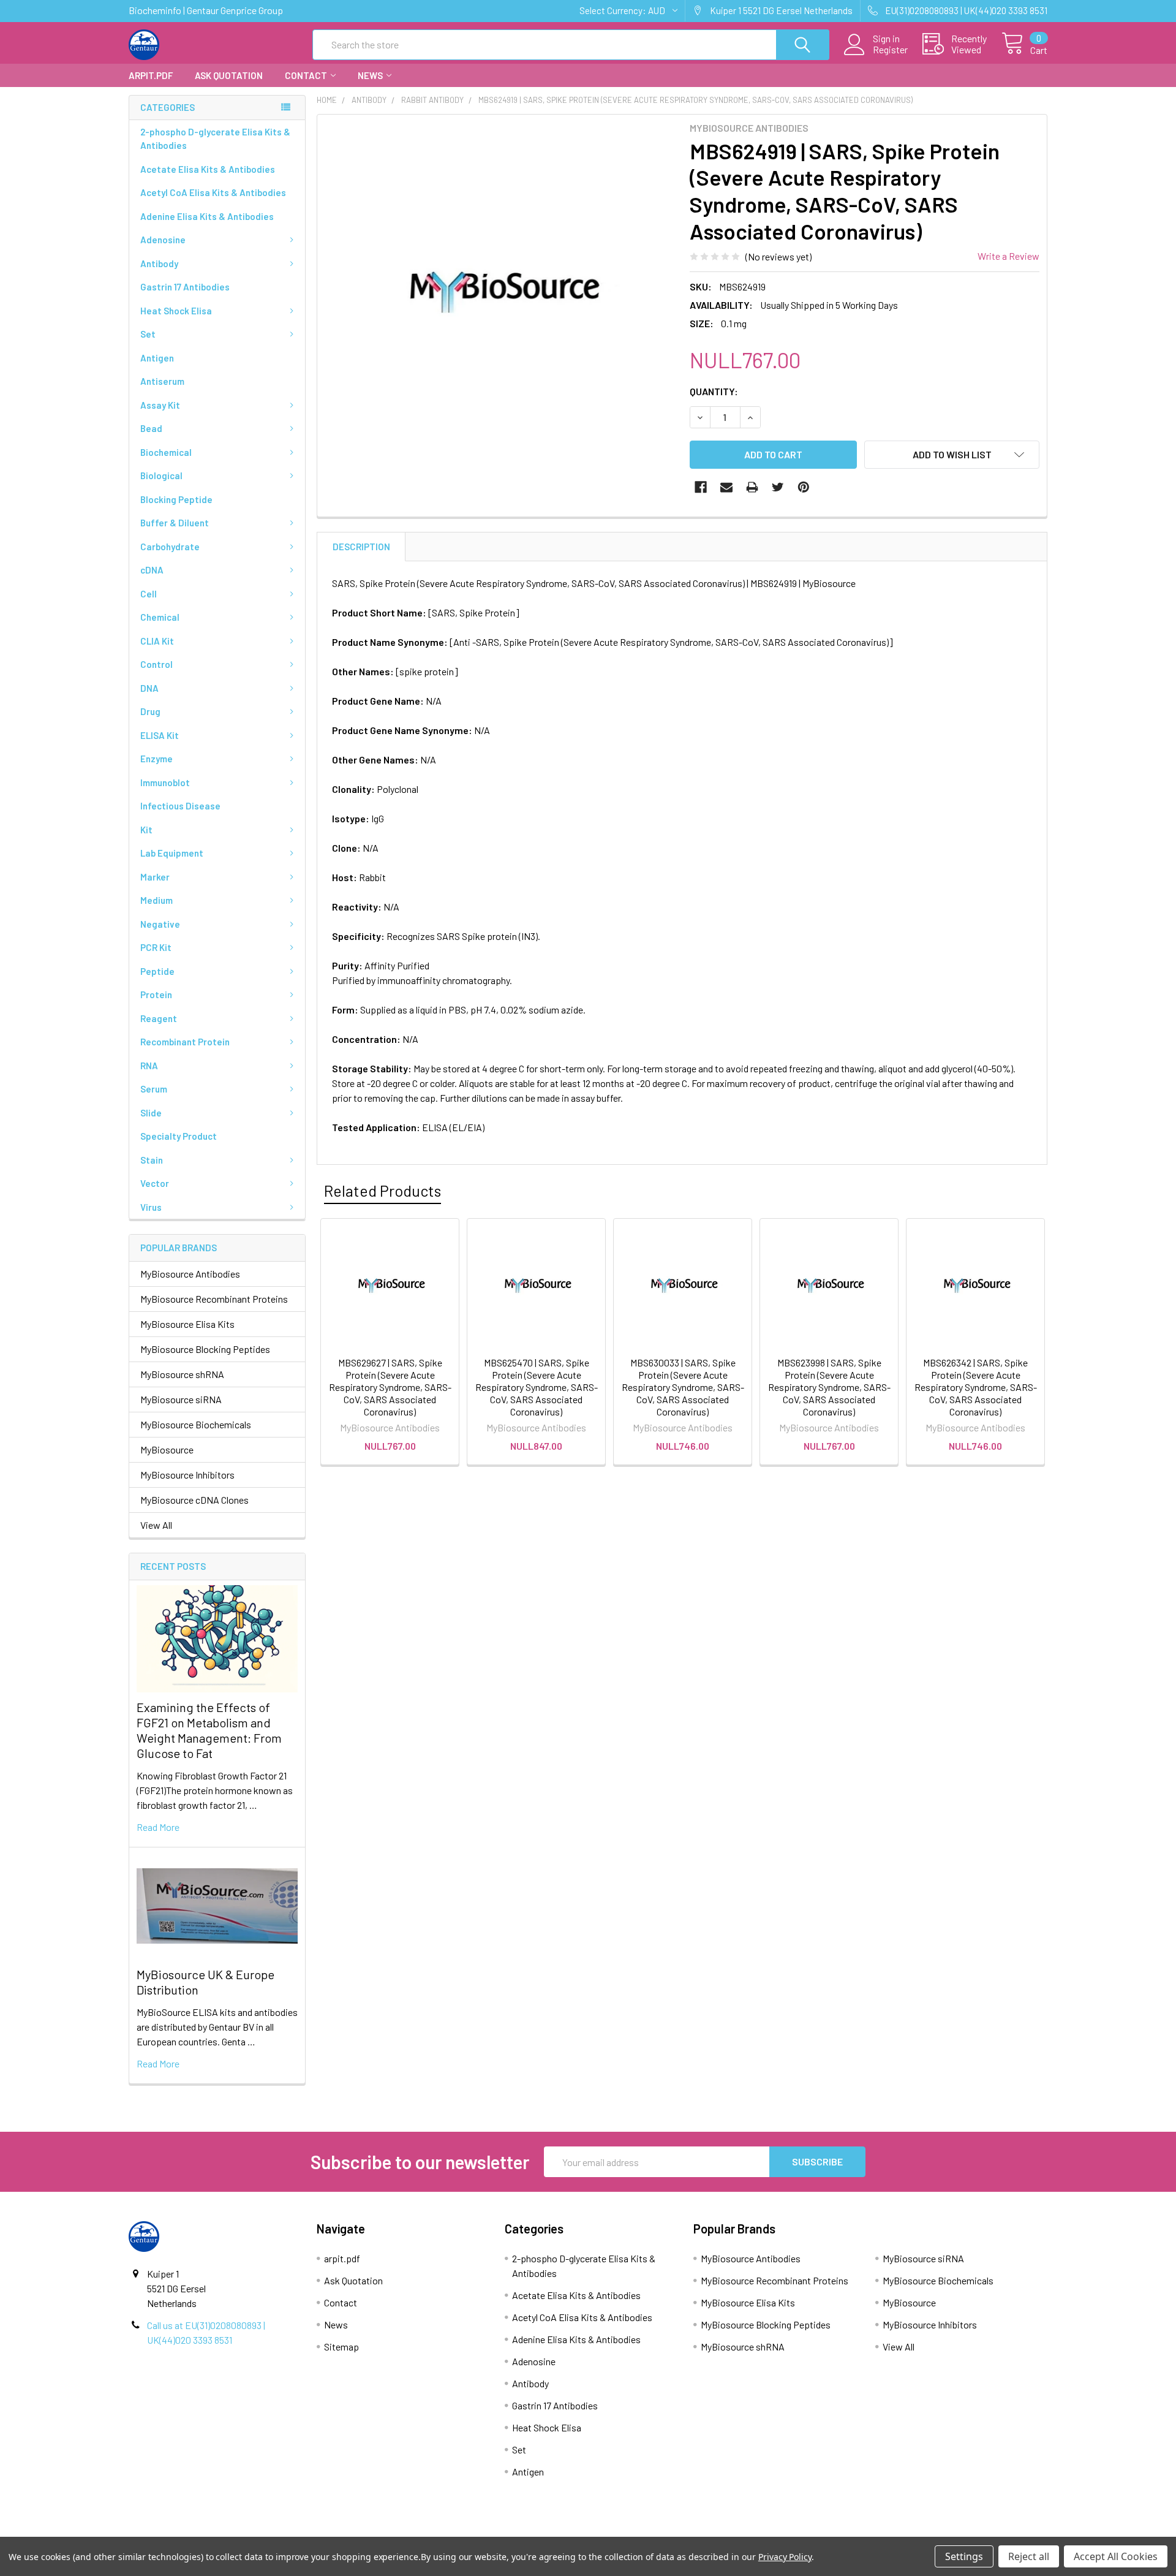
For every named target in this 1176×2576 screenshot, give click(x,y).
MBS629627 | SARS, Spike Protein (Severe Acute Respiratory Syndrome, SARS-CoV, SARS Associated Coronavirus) (390, 1387)
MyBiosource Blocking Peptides (205, 1349)
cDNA (152, 570)
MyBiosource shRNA (182, 1374)
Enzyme (156, 759)
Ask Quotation (229, 75)
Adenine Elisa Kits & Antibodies (207, 216)
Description (361, 547)
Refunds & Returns (703, 2531)
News (370, 75)
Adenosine (163, 240)
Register (890, 50)
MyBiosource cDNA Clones (194, 1500)
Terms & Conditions (244, 2531)
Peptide (157, 971)
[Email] (726, 487)
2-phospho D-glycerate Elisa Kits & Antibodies (215, 139)
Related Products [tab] (383, 1191)
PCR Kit (156, 947)
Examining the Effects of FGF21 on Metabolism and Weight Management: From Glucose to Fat (209, 1730)
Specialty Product (179, 1136)
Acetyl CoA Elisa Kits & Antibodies (213, 192)
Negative (160, 924)
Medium (156, 900)
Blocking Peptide (176, 499)
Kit (146, 830)
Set (148, 334)
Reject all (1029, 2556)
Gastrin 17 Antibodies (185, 287)
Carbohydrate (170, 547)
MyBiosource (167, 1449)
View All (156, 1525)
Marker (155, 877)
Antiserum (162, 381)
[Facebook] (701, 487)
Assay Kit (160, 405)
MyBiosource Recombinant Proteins (214, 1299)
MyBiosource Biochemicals (196, 1424)
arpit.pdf (151, 75)
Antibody (159, 263)
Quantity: (714, 391)
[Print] (752, 487)
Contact (306, 75)
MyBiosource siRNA (181, 1399)
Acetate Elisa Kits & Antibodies (208, 169)
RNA (149, 1066)
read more (158, 1827)
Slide (151, 1113)
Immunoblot (165, 782)
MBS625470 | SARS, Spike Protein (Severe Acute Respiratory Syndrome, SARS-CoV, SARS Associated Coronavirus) (537, 1387)
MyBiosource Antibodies (190, 1274)
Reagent (159, 1018)
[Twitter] (778, 487)
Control (156, 664)
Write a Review (1008, 256)
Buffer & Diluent (175, 523)
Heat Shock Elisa (176, 311)
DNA (149, 688)
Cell (149, 594)
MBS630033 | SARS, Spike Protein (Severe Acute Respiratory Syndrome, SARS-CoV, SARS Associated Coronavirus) (683, 1387)
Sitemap (341, 2347)
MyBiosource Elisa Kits (187, 1324)
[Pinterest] (804, 487)
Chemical (160, 617)
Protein (156, 994)
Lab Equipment (172, 853)
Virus (151, 1207)
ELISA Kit (160, 735)
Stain (152, 1160)
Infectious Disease (180, 806)
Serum (154, 1089)
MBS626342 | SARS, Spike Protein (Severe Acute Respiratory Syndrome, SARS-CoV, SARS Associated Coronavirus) (976, 1387)
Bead (151, 428)
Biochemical (166, 452)
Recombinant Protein (185, 1042)
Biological (161, 475)
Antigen (157, 358)
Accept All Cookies (1116, 2556)
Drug (150, 711)
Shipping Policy (473, 2531)
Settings (964, 2556)
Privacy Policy (933, 2531)
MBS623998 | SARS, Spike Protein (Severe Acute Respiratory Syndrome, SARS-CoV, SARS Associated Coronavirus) (829, 1387)
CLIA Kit (157, 641)
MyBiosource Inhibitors (187, 1475)
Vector (155, 1183)
